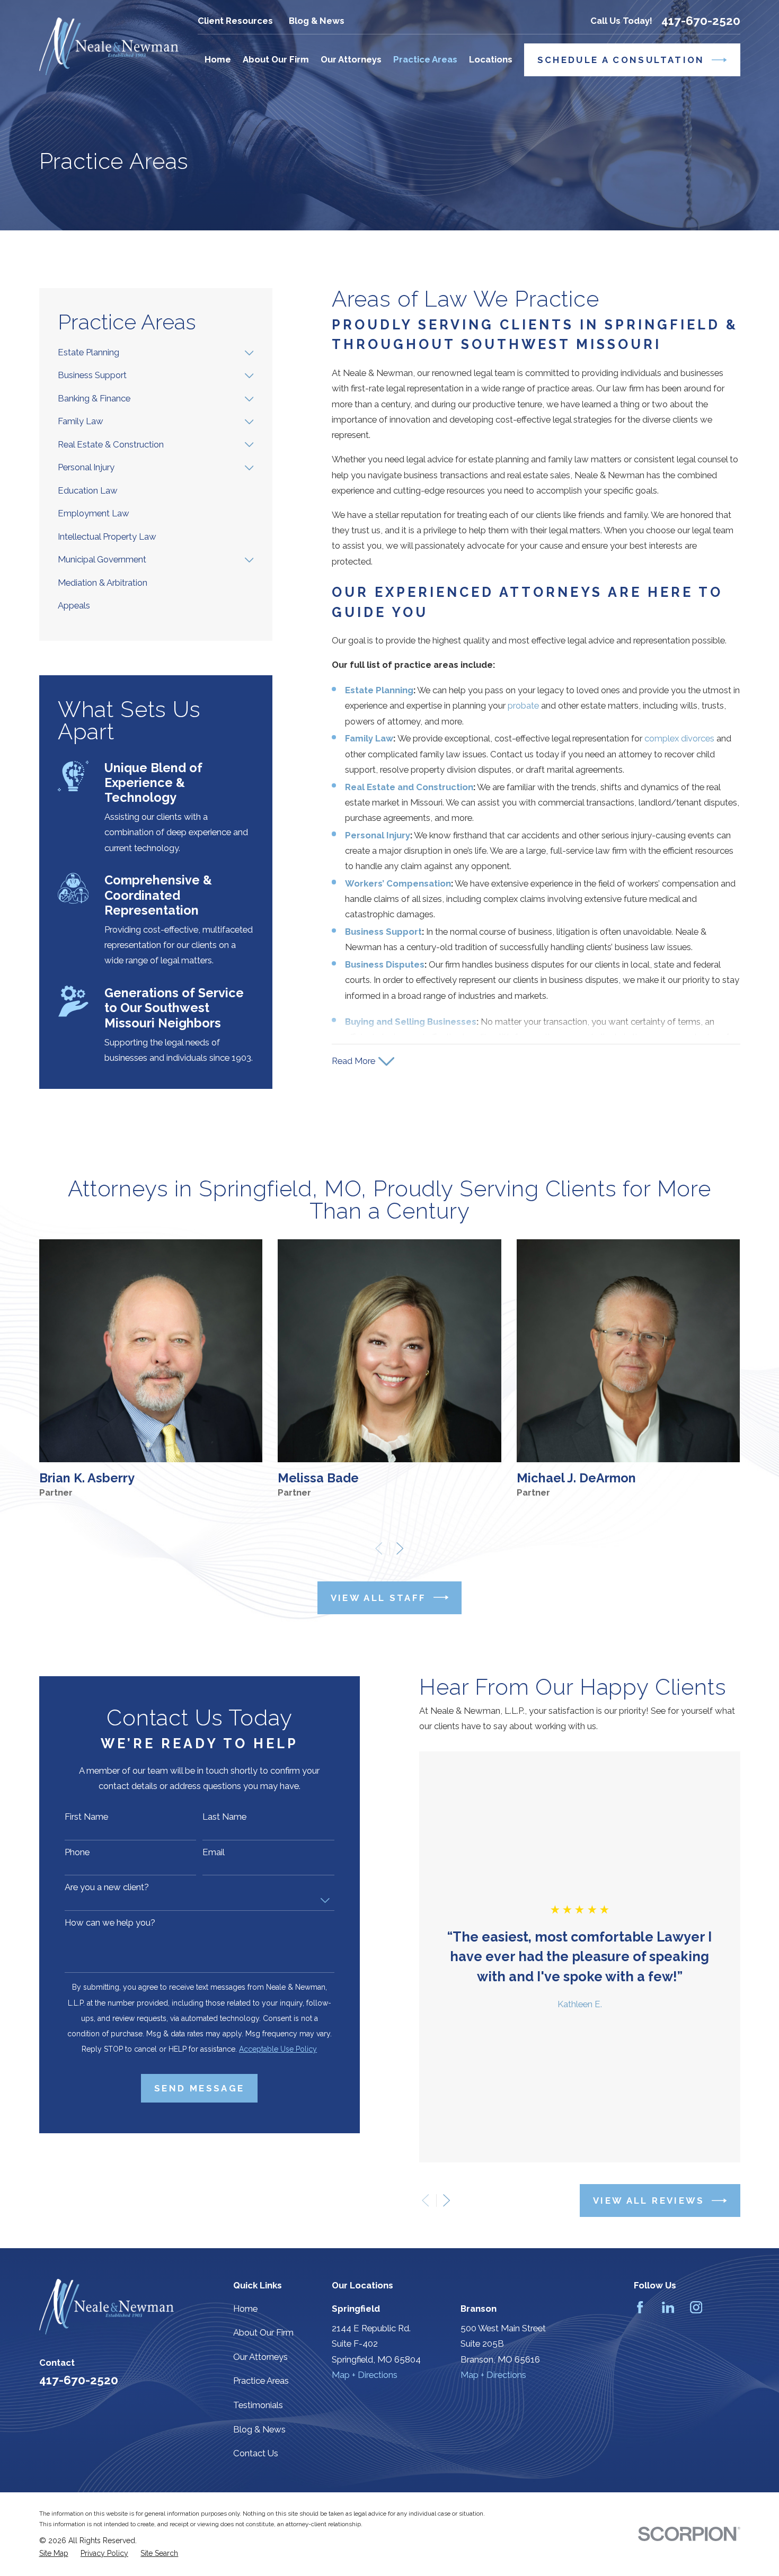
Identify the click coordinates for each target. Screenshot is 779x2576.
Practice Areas (261, 2381)
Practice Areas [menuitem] (425, 59)
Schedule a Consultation (621, 60)
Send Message (199, 2088)
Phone (77, 1852)
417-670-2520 (701, 21)
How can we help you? (110, 1922)
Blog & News (317, 21)
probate (523, 705)
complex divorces (679, 738)
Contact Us (256, 2453)
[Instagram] (696, 2307)
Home (245, 2309)
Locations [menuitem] (491, 59)
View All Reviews (649, 2201)
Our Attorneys (260, 2357)
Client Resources (235, 21)
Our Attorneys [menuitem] (351, 59)
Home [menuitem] (218, 59)
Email (214, 1852)
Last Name (224, 1817)
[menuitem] (149, 352)
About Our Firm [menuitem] (276, 59)
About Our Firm (263, 2332)
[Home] (109, 47)
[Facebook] (640, 2307)
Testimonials (258, 2405)
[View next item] (400, 1548)
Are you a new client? (107, 1887)
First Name (86, 1817)
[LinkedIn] (668, 2307)
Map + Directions (365, 2375)
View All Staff (379, 1598)
